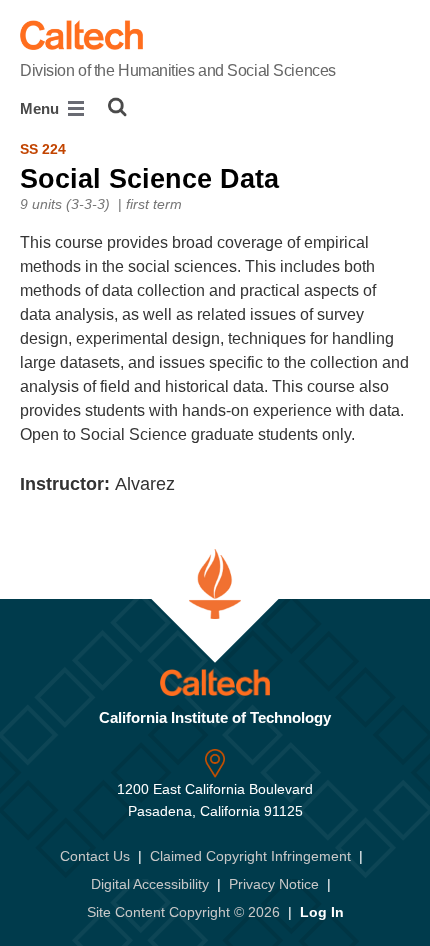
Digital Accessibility (150, 884)
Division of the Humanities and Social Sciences (178, 70)
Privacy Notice (274, 884)
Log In (322, 912)
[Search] (117, 107)
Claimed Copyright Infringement (250, 856)
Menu (41, 108)
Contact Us (95, 856)
